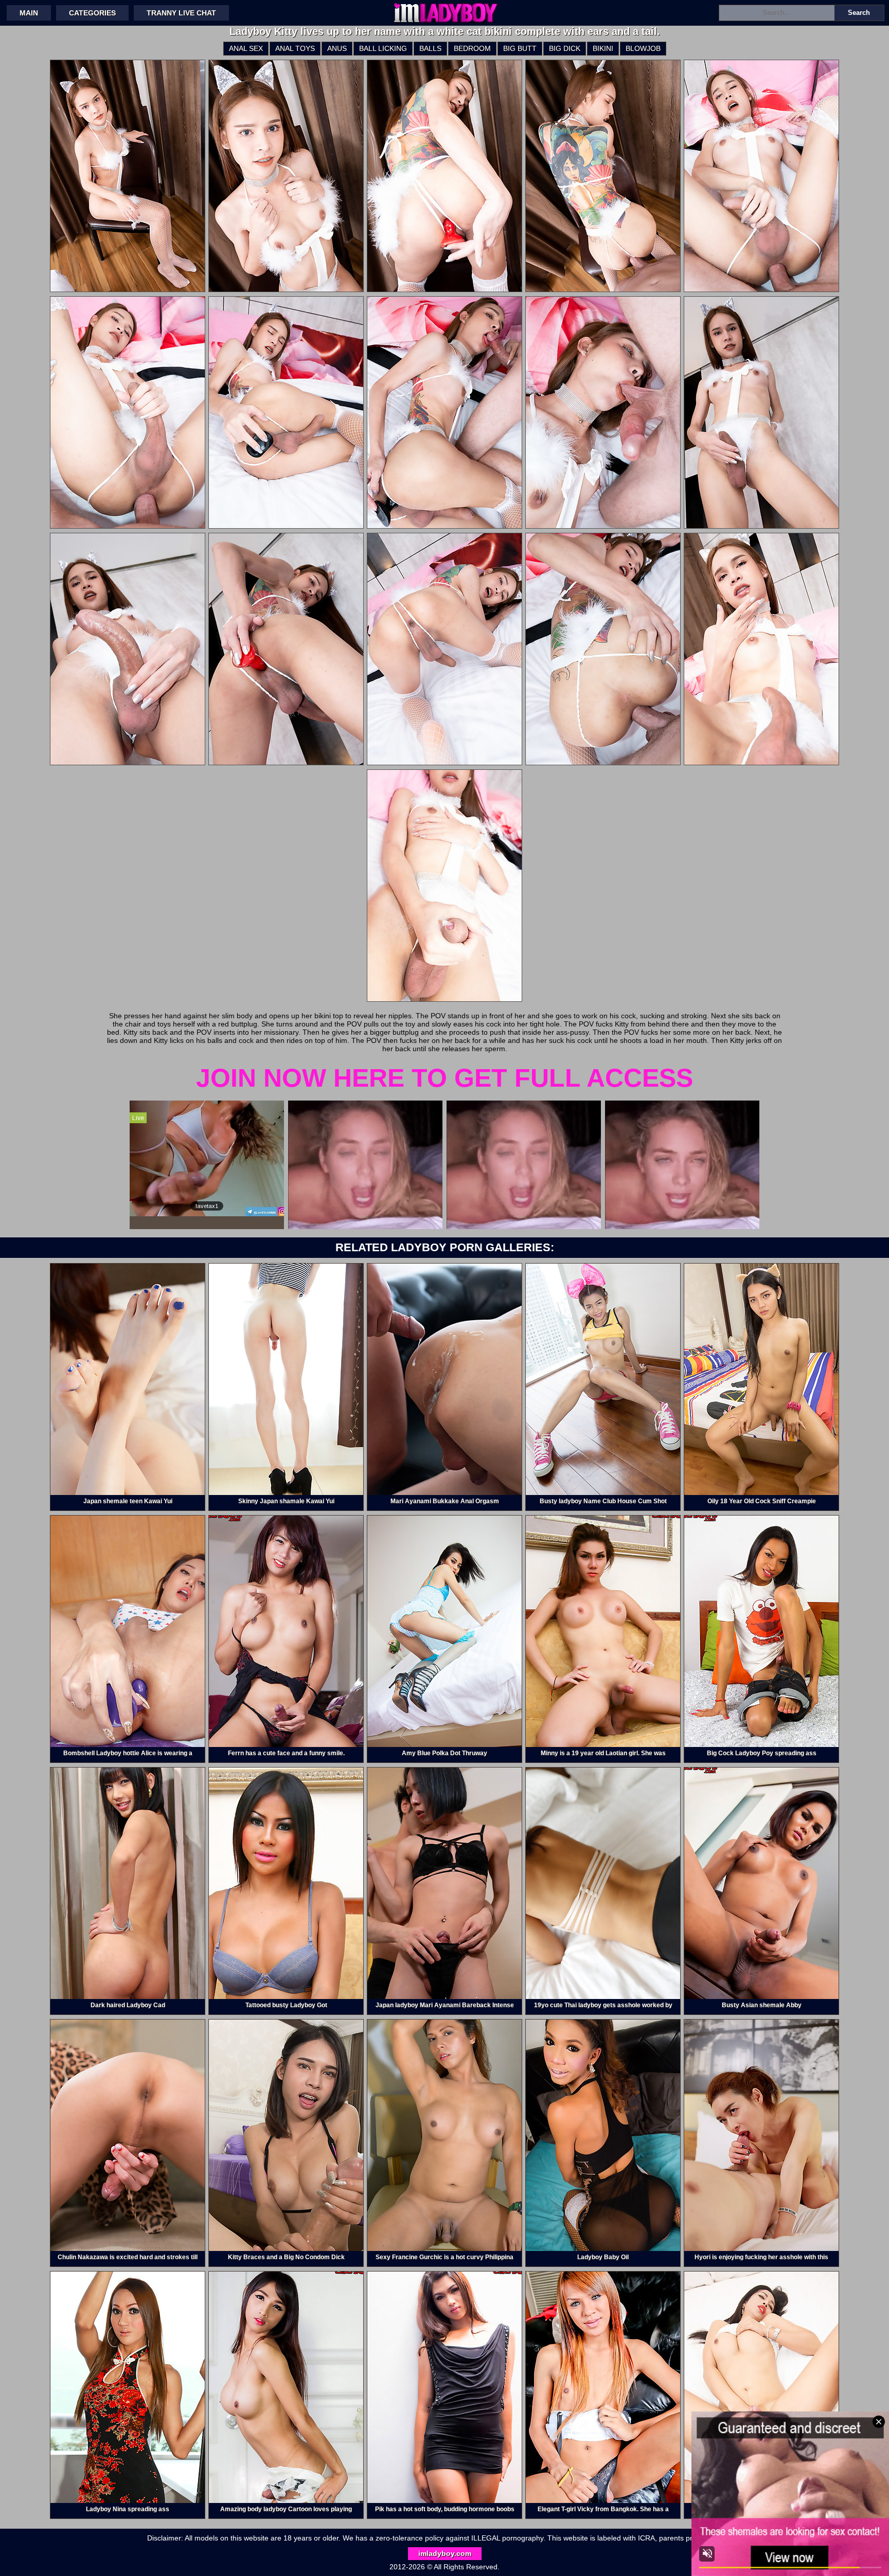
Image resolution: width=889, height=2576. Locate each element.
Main (29, 13)
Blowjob (643, 48)
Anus (337, 48)
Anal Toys (295, 48)
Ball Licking (383, 48)
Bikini (603, 48)
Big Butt (520, 48)
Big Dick (565, 48)
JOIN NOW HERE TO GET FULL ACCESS (444, 1078)
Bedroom (472, 48)
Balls (430, 48)
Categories (92, 13)
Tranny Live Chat (181, 13)
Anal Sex (246, 48)
